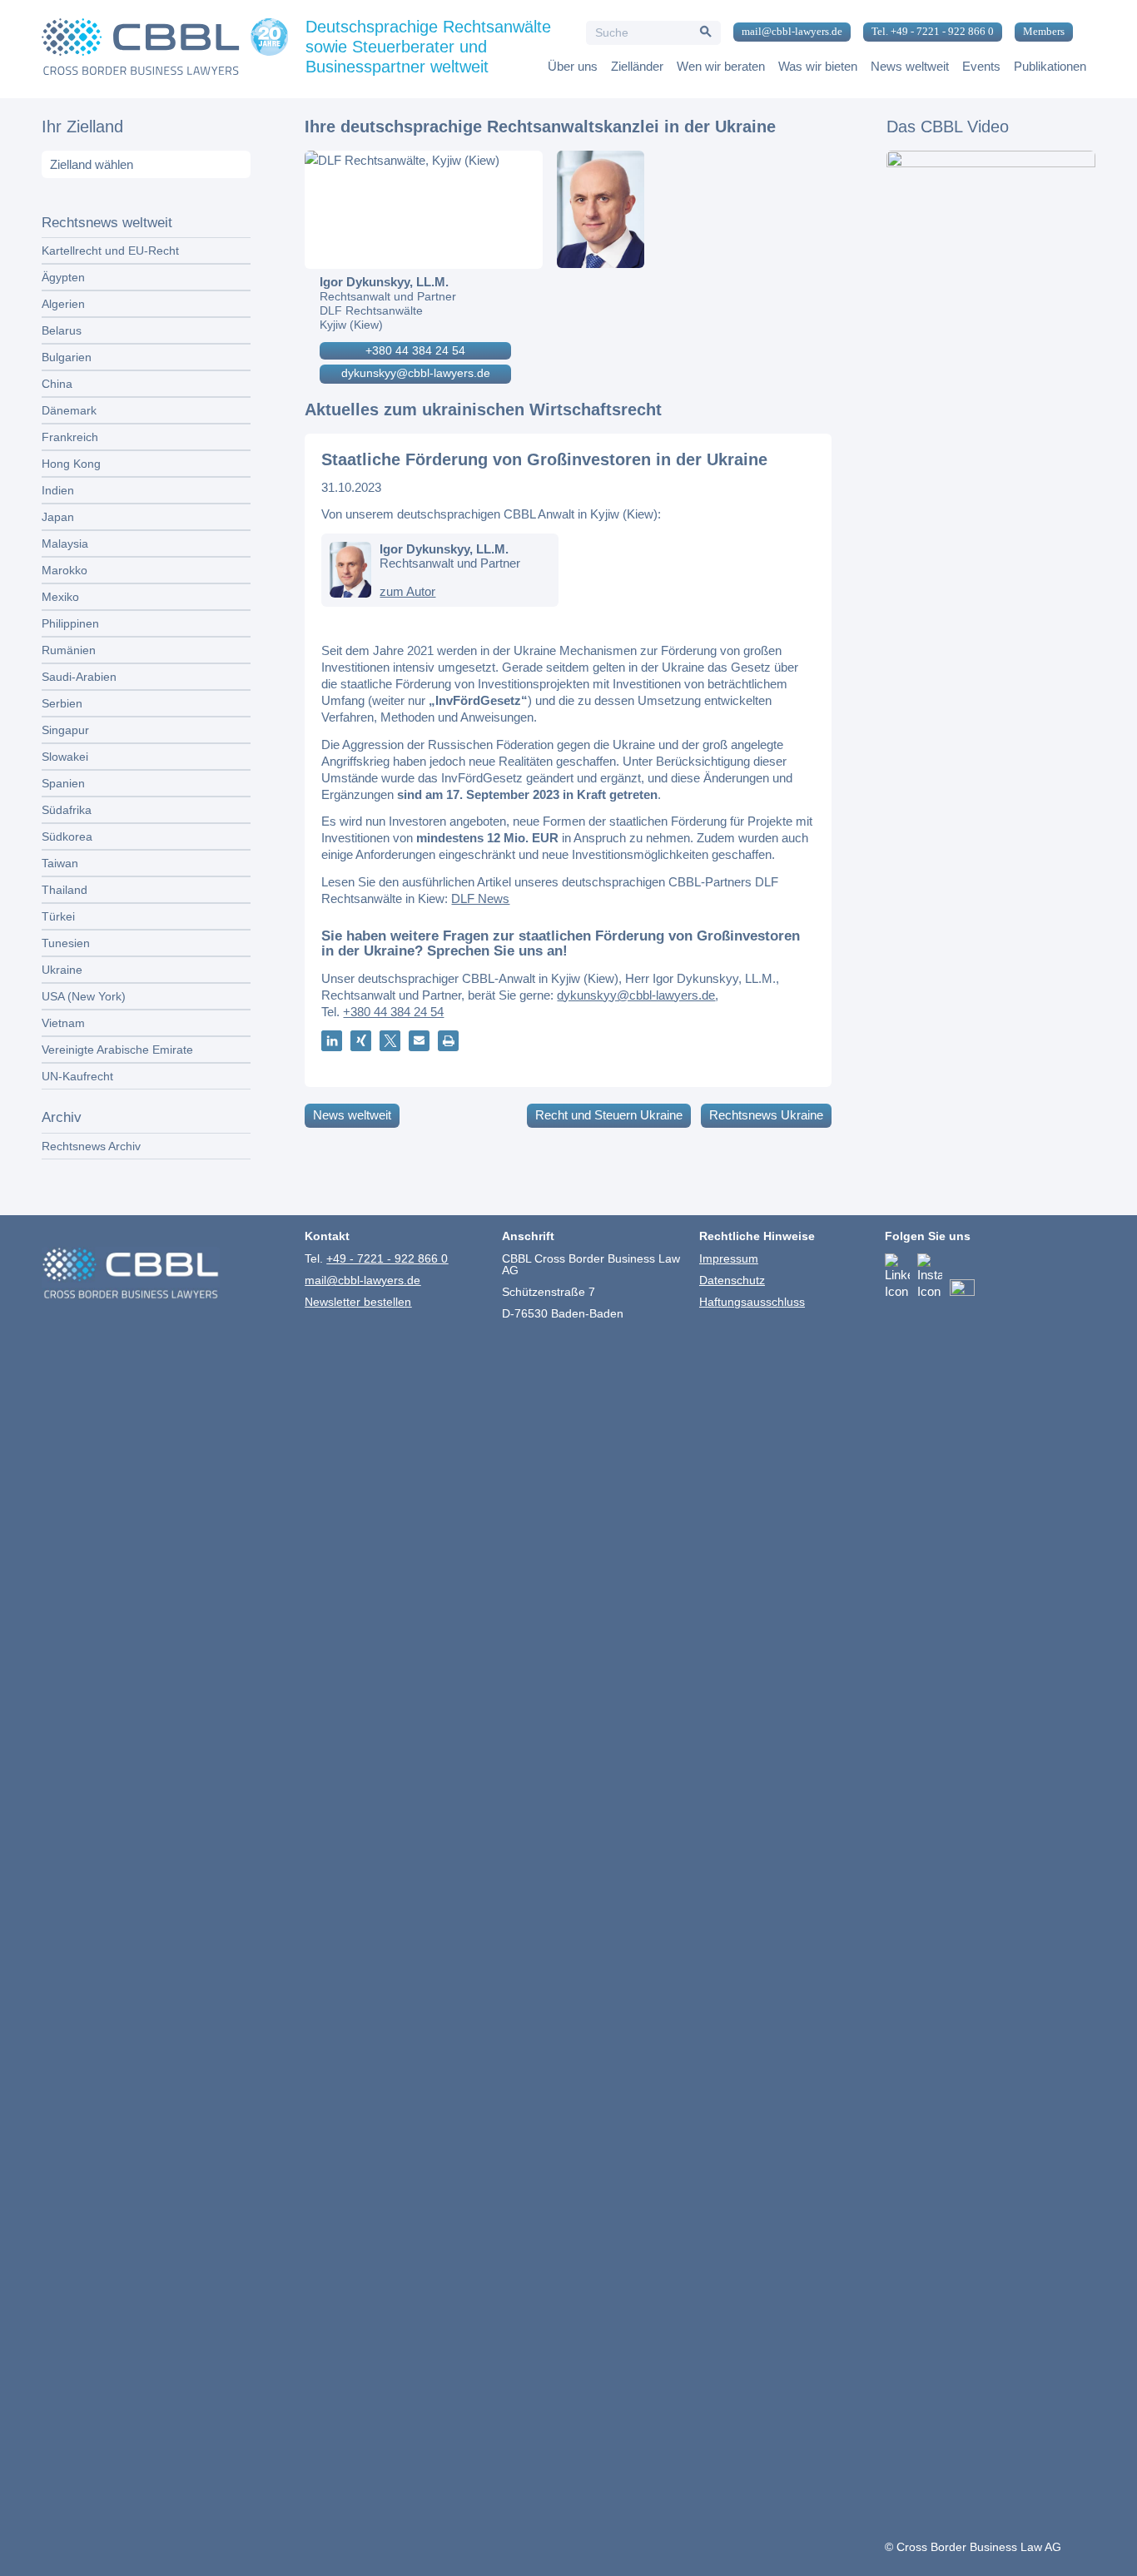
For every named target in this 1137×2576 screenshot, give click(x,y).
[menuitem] (786, 32)
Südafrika (67, 810)
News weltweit (352, 1115)
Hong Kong (71, 464)
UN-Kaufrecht (77, 1076)
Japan (58, 517)
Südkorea (67, 836)
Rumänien (69, 650)
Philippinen (70, 623)
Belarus (62, 330)
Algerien (63, 304)
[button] (332, 1041)
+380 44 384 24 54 (415, 350)
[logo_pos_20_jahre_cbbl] (165, 49)
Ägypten (63, 277)
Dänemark (69, 410)
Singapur (65, 730)
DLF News (480, 898)
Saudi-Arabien (79, 677)
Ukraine (62, 970)
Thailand (65, 890)
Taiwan (60, 863)
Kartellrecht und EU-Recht (110, 251)
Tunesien (66, 943)
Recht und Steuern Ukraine (609, 1115)
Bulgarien (67, 357)
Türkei (58, 916)
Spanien (63, 783)
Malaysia (65, 543)
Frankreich (70, 437)
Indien (58, 490)
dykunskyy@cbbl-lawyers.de (416, 373)
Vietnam (63, 1023)
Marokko (65, 570)
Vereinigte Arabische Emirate (117, 1050)
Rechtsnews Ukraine (766, 1115)
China (57, 384)
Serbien (62, 703)
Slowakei (65, 757)
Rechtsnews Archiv (91, 1146)
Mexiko (60, 597)
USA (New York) (84, 996)
